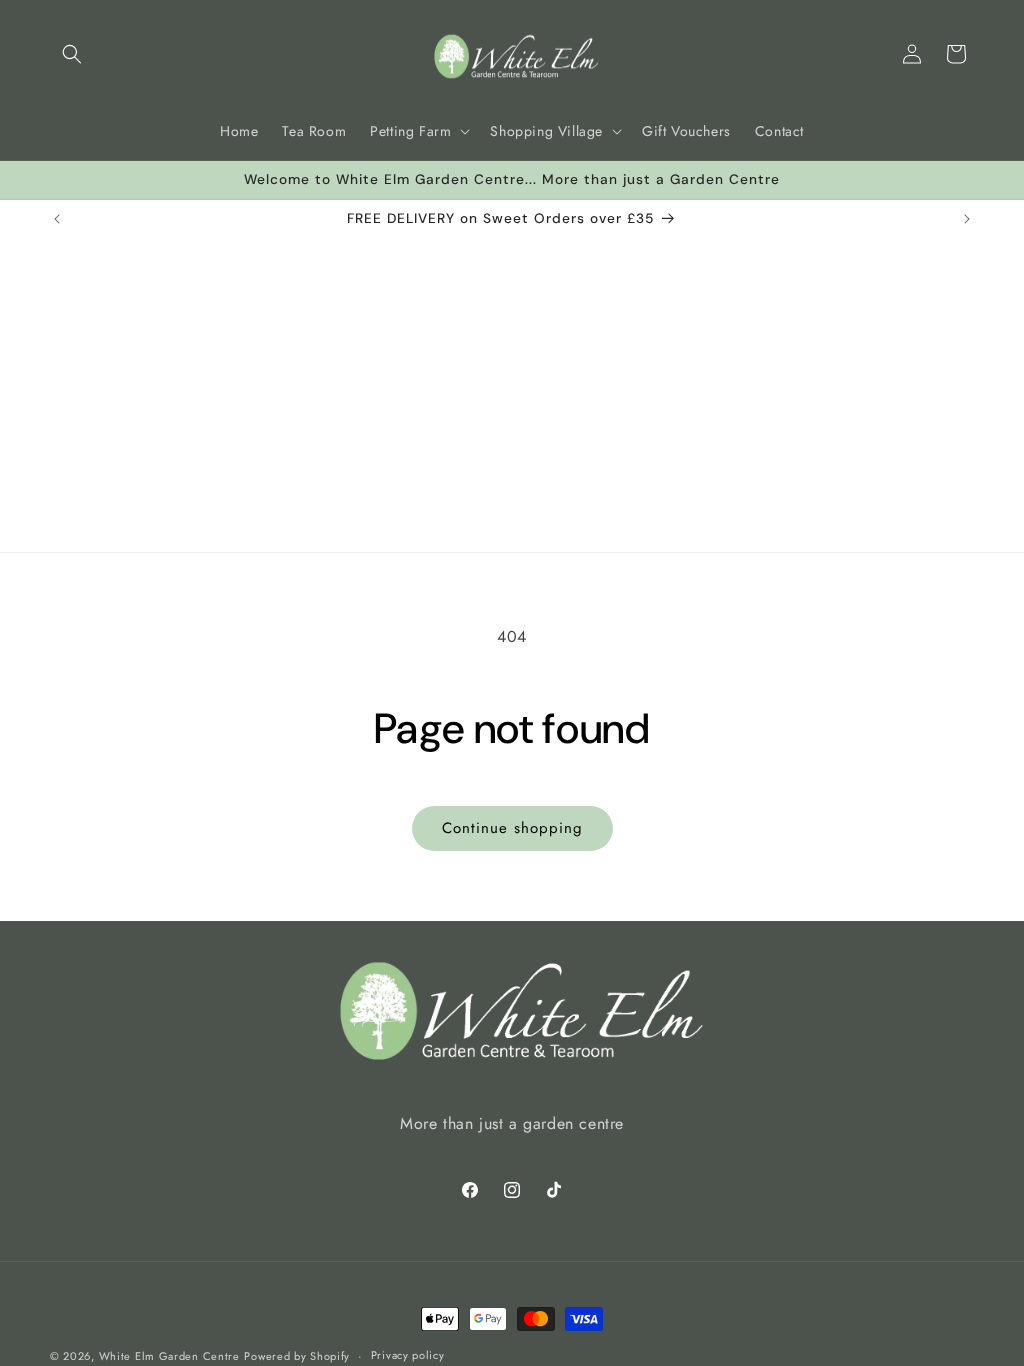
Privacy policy (408, 1355)
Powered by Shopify (297, 1356)
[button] (72, 54)
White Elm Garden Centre (169, 1356)
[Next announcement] (967, 219)
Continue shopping (512, 828)
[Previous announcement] (57, 219)
